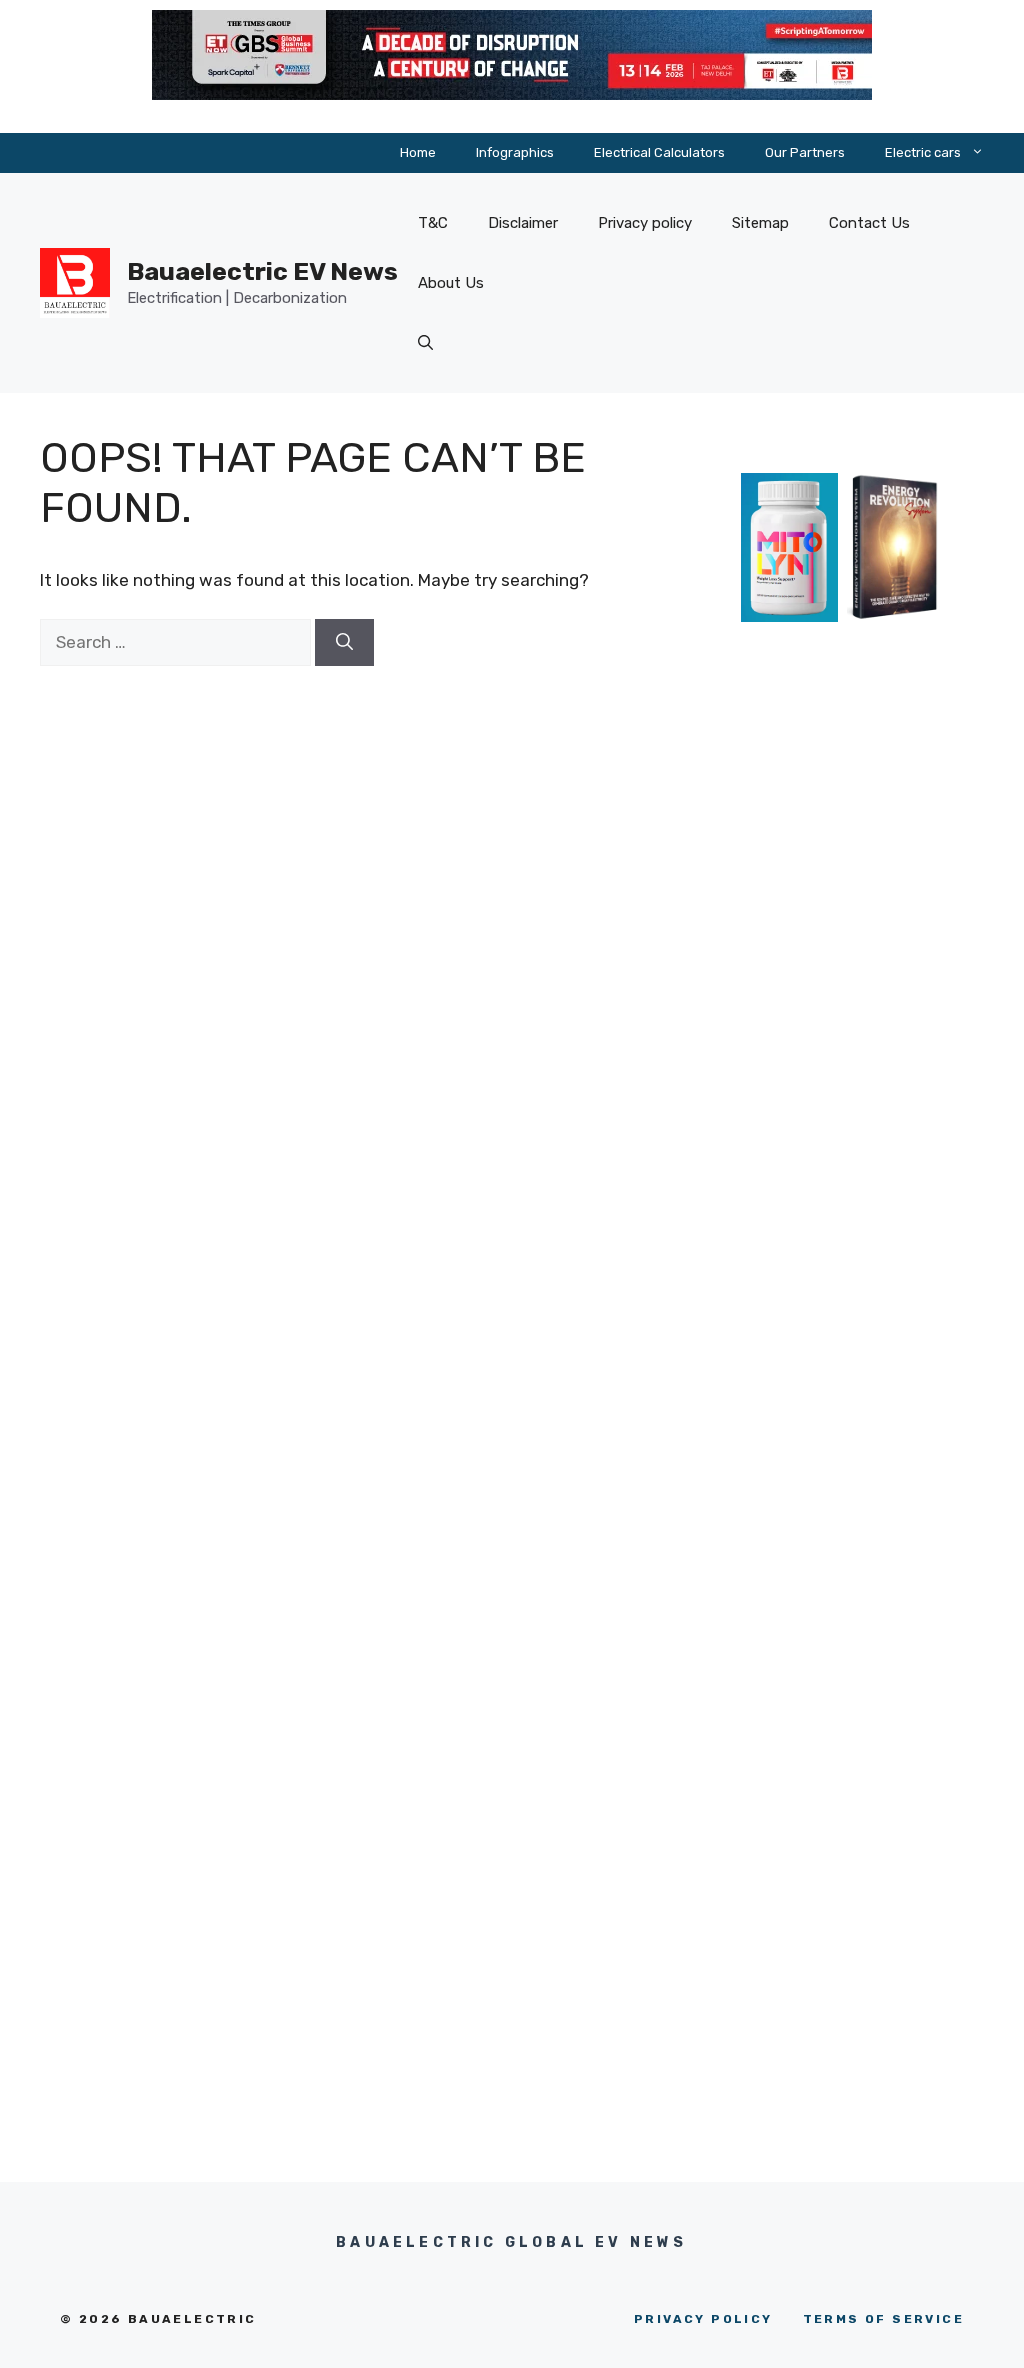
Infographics (515, 152)
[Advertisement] (842, 1022)
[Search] (344, 643)
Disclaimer (523, 223)
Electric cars (923, 152)
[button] (425, 343)
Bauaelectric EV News (262, 271)
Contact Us (869, 223)
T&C (433, 223)
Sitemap (760, 223)
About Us (451, 283)
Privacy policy (645, 223)
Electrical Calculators (659, 152)
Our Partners (805, 152)
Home (418, 152)
